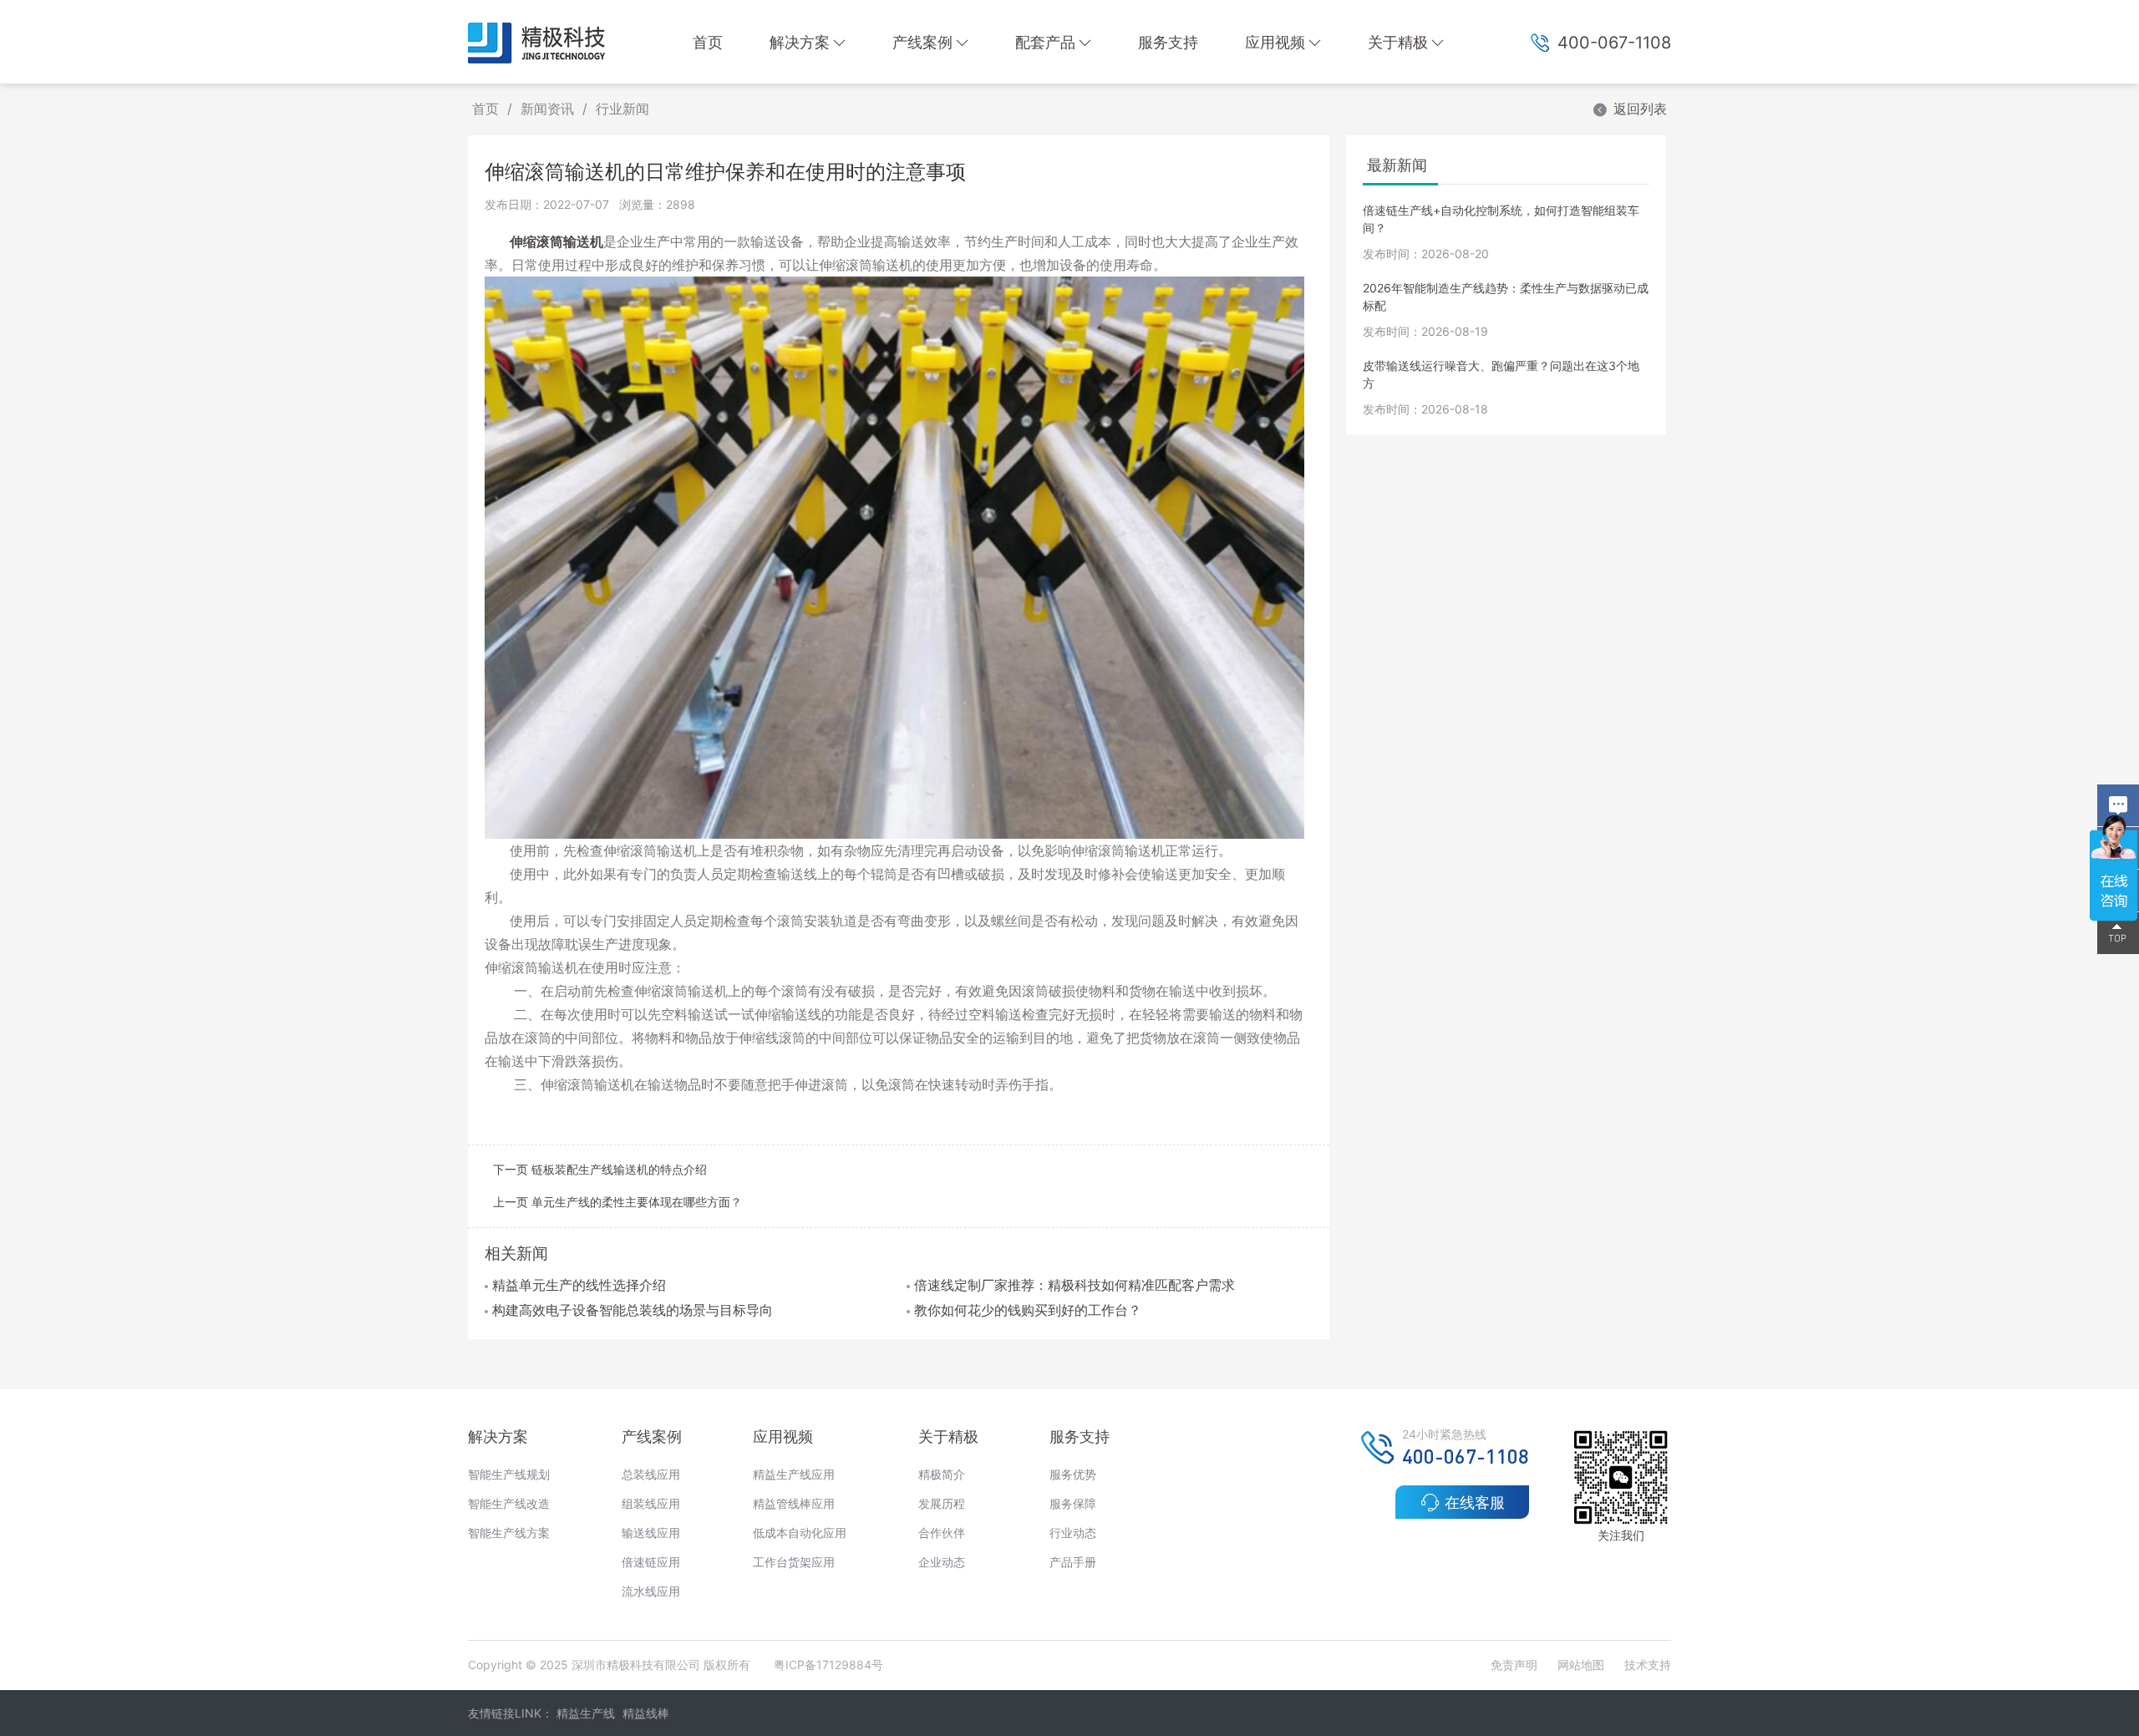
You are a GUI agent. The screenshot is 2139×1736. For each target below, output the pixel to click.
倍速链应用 (651, 1562)
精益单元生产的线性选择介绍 (579, 1285)
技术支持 (1648, 1665)
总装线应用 (651, 1474)
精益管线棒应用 (794, 1503)
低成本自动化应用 (800, 1533)
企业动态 (942, 1562)
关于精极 (1398, 42)
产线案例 (922, 42)
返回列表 (1640, 109)
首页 (708, 42)
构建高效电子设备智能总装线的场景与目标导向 (633, 1310)
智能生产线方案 (509, 1533)
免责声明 (1516, 1665)
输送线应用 (651, 1533)
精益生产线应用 (794, 1474)
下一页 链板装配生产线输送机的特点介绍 (600, 1169)
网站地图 (1581, 1665)
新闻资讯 (547, 109)
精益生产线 (586, 1713)
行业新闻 (622, 109)
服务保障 (1073, 1503)
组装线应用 (651, 1503)
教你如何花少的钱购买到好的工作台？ (1028, 1310)
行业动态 (1073, 1533)
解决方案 (800, 42)
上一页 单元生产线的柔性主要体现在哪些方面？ (617, 1202)
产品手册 (1073, 1562)
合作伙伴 (942, 1533)
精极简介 (942, 1474)
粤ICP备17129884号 (828, 1665)
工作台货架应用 (794, 1562)
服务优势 (1073, 1474)
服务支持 (1168, 42)
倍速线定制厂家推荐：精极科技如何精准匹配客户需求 (1075, 1285)
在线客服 (1475, 1503)
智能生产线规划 (509, 1474)
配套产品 (1045, 42)
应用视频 (1275, 42)
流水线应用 (651, 1591)
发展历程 (942, 1503)
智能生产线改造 (509, 1503)
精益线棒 (646, 1713)
